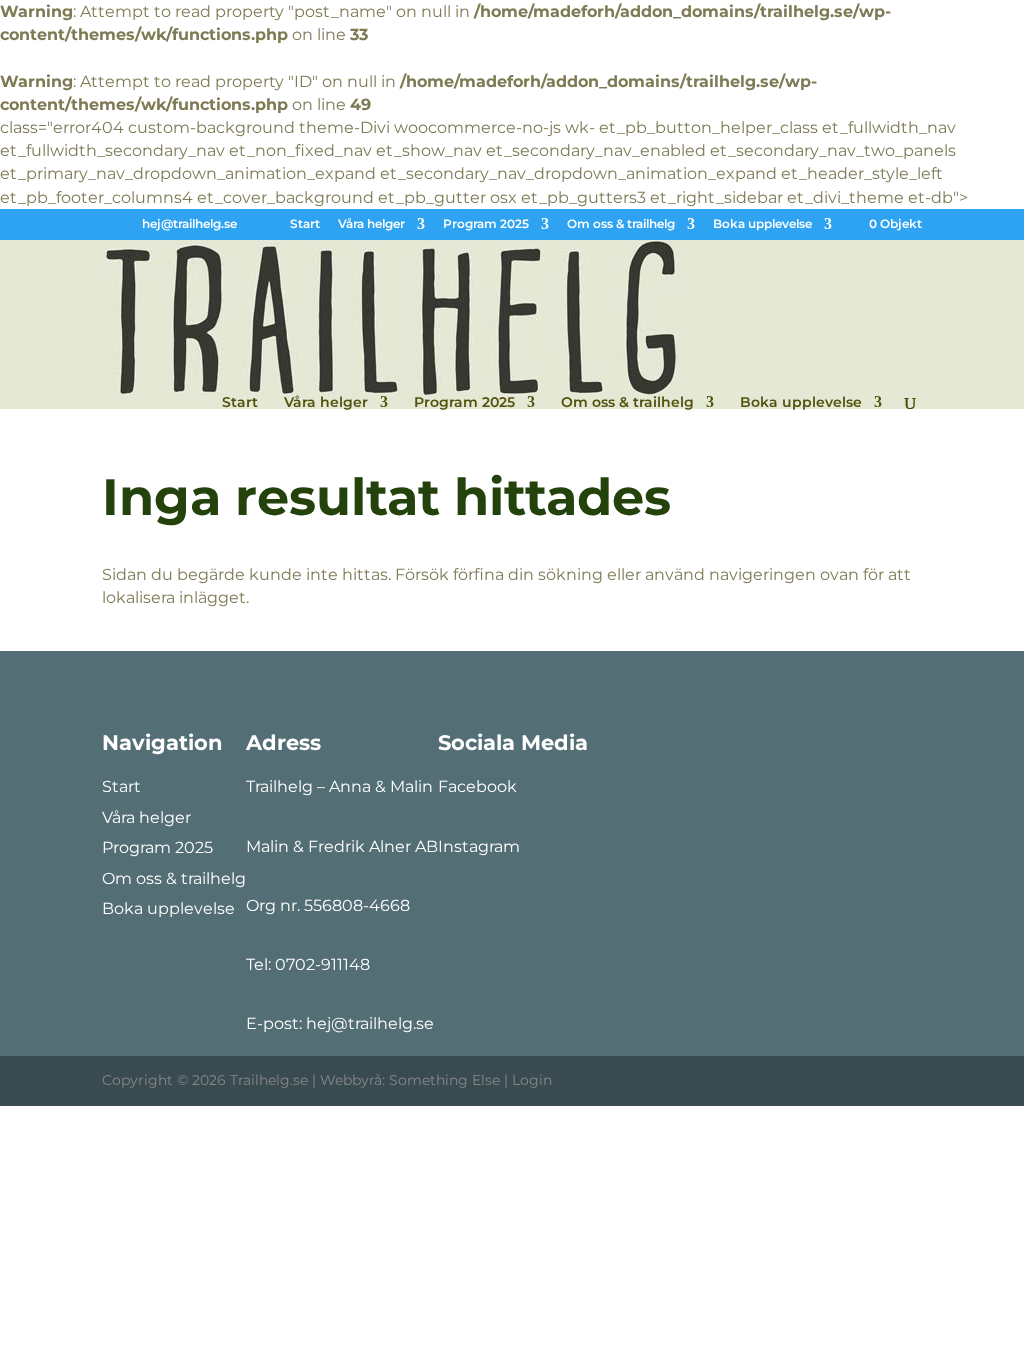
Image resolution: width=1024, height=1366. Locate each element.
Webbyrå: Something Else (410, 1080)
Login (532, 1080)
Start (305, 224)
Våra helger (371, 224)
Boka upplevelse (762, 224)
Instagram (479, 846)
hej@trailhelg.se (370, 1023)
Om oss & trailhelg (621, 224)
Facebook (477, 786)
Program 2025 (486, 224)
